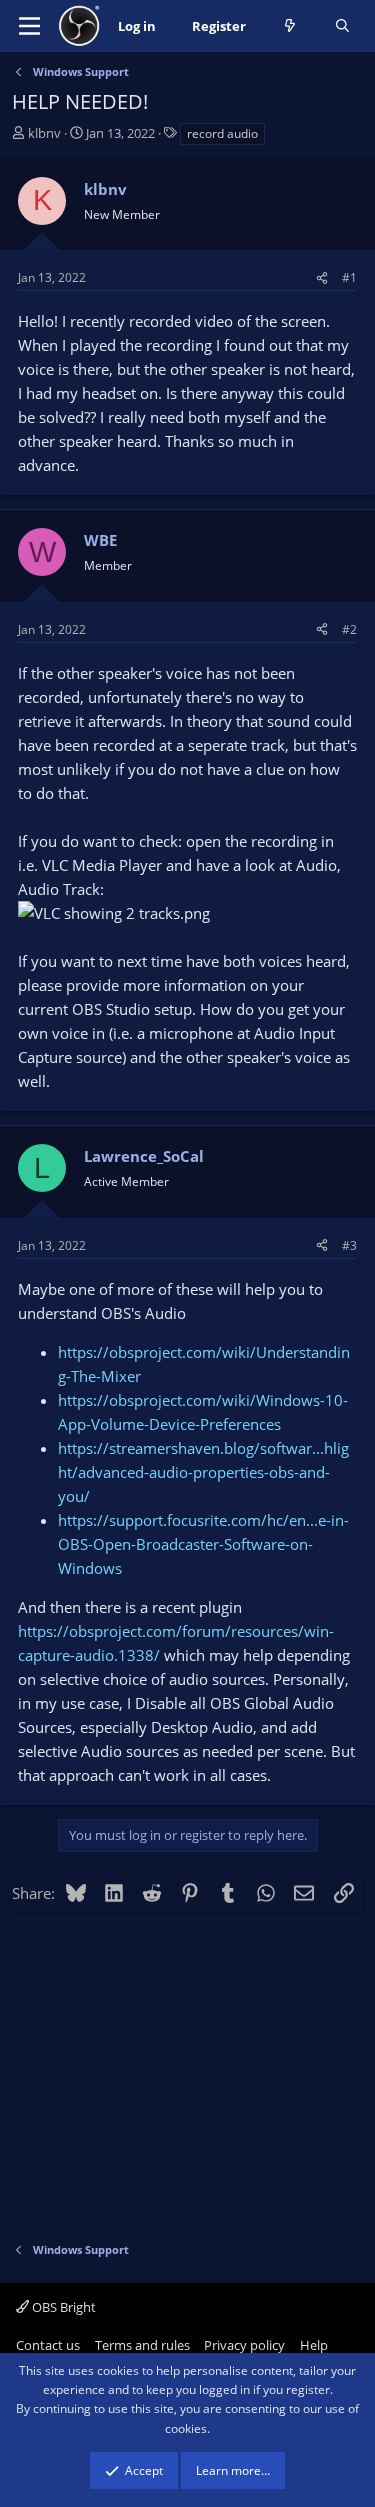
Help (314, 2345)
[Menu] (29, 26)
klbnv (44, 133)
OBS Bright (62, 2307)
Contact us (48, 2345)
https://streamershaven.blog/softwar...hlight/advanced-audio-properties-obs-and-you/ (203, 1472)
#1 (349, 277)
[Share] (322, 277)
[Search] (342, 26)
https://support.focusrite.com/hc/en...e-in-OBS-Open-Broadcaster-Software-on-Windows (203, 1544)
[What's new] (290, 26)
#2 (349, 629)
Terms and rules (142, 2345)
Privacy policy (244, 2345)
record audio (222, 133)
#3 (349, 1245)
